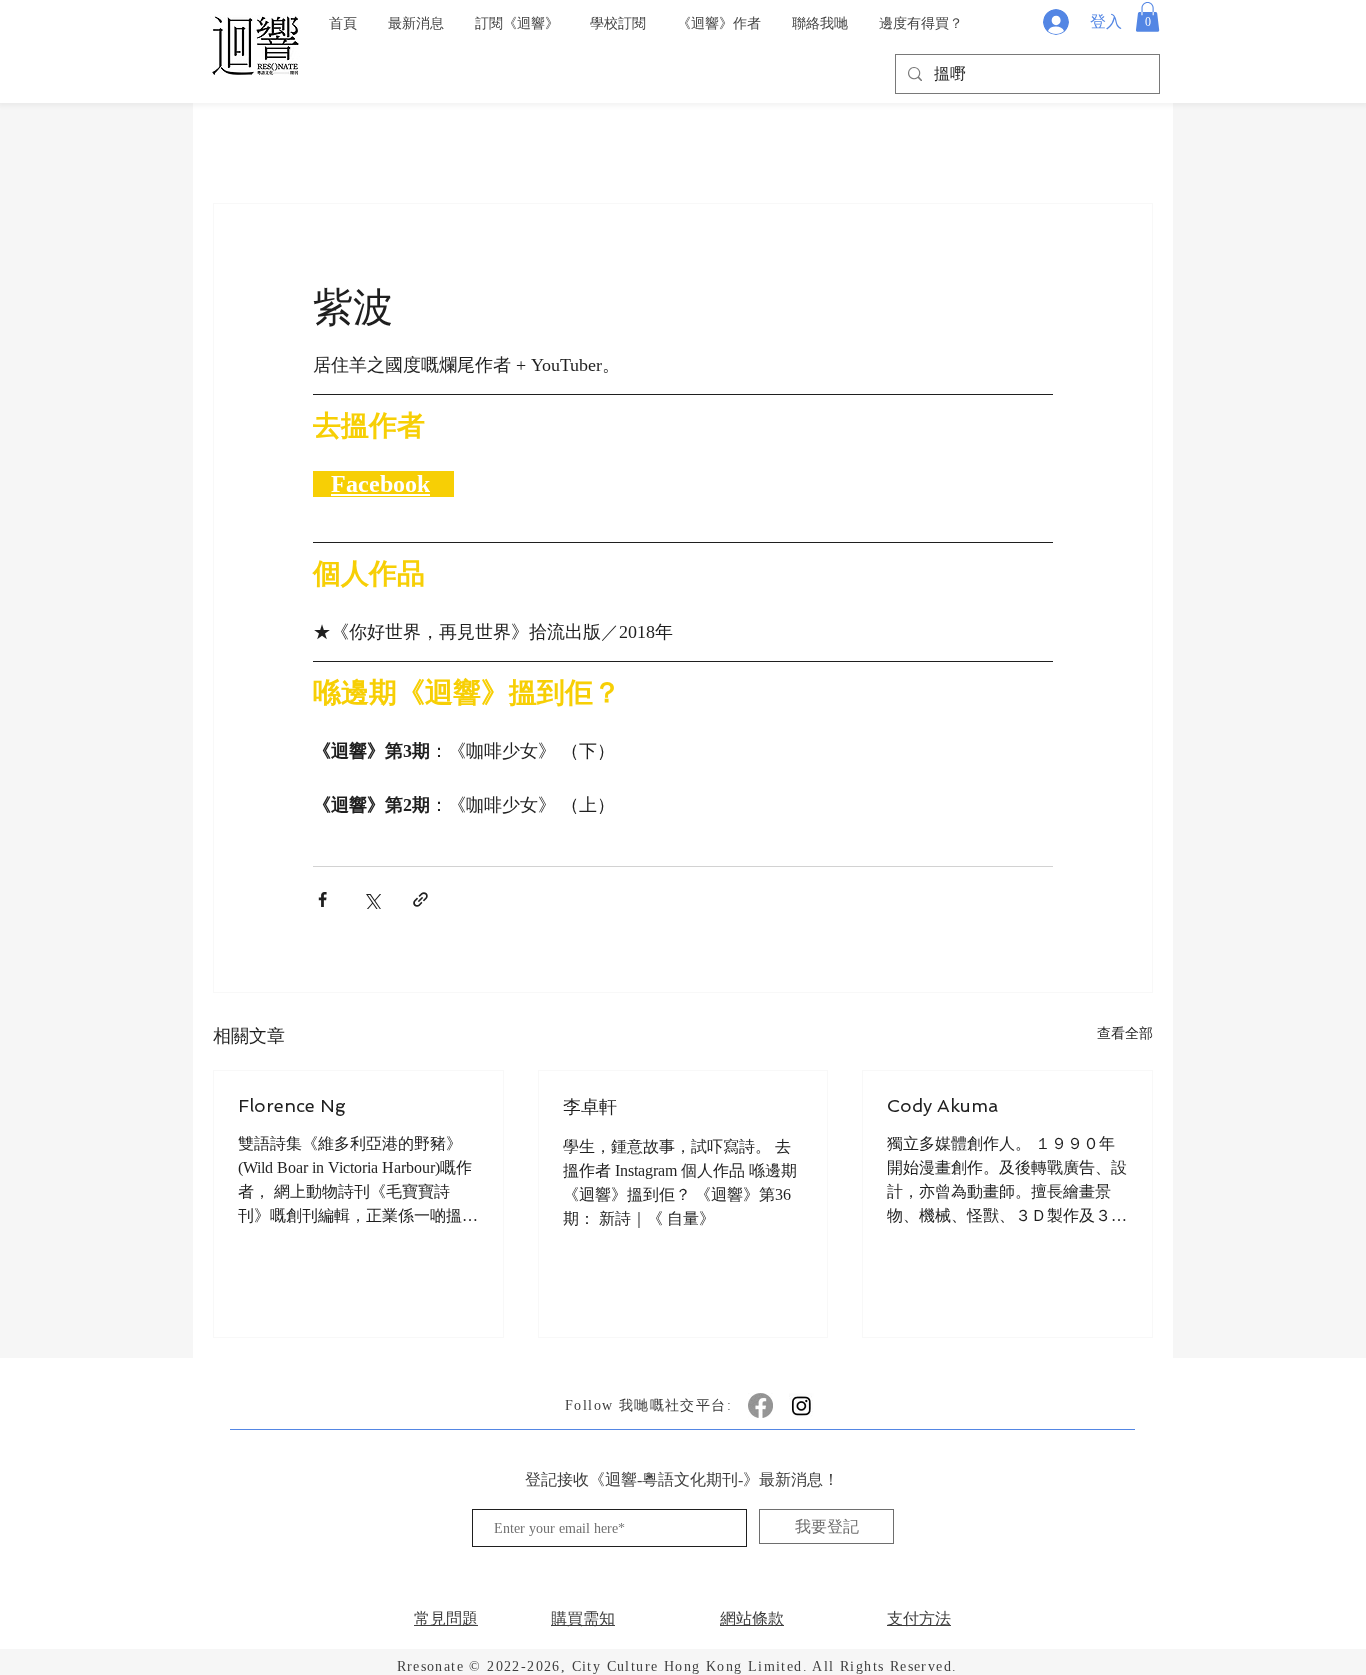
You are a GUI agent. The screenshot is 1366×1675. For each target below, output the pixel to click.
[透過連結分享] (420, 899)
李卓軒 (590, 1106)
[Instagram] (801, 1405)
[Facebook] (760, 1405)
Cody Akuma (942, 1105)
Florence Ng (292, 1105)
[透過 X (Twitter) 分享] (371, 899)
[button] (1147, 17)
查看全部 (1125, 1033)
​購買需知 (583, 1618)
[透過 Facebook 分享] (322, 899)
